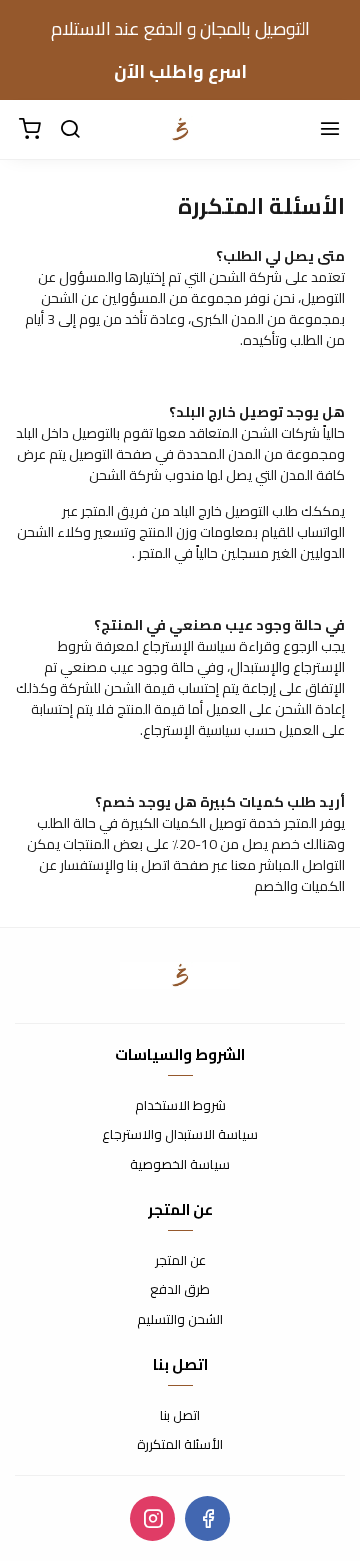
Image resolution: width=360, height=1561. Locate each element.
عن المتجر (180, 1261)
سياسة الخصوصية (180, 1165)
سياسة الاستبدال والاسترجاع (180, 1135)
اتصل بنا (180, 1416)
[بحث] (70, 130)
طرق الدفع (180, 1290)
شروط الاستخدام (180, 1106)
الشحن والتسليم (180, 1320)
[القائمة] (330, 130)
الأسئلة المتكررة (180, 1445)
